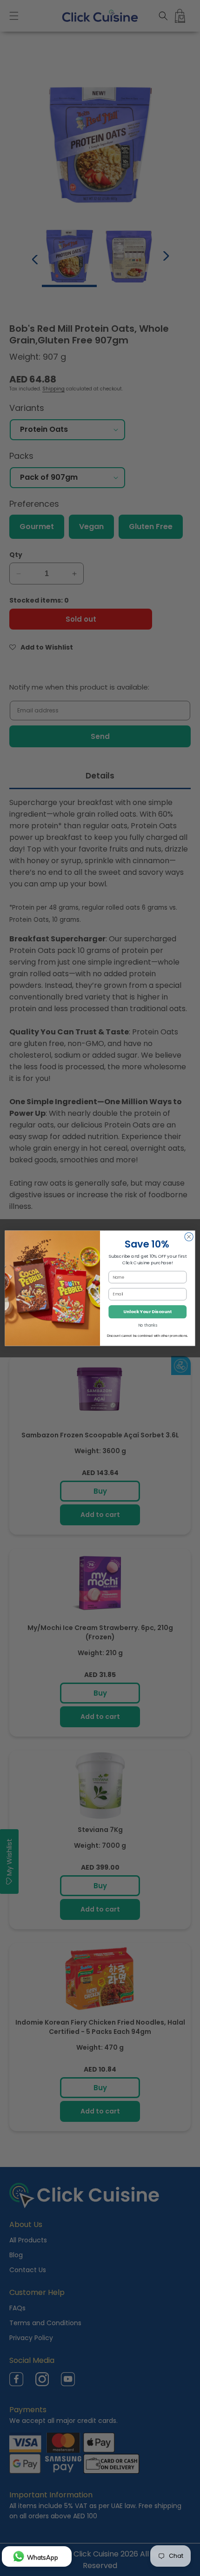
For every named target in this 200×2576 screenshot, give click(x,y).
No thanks (148, 1325)
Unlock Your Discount (147, 1311)
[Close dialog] (189, 1236)
